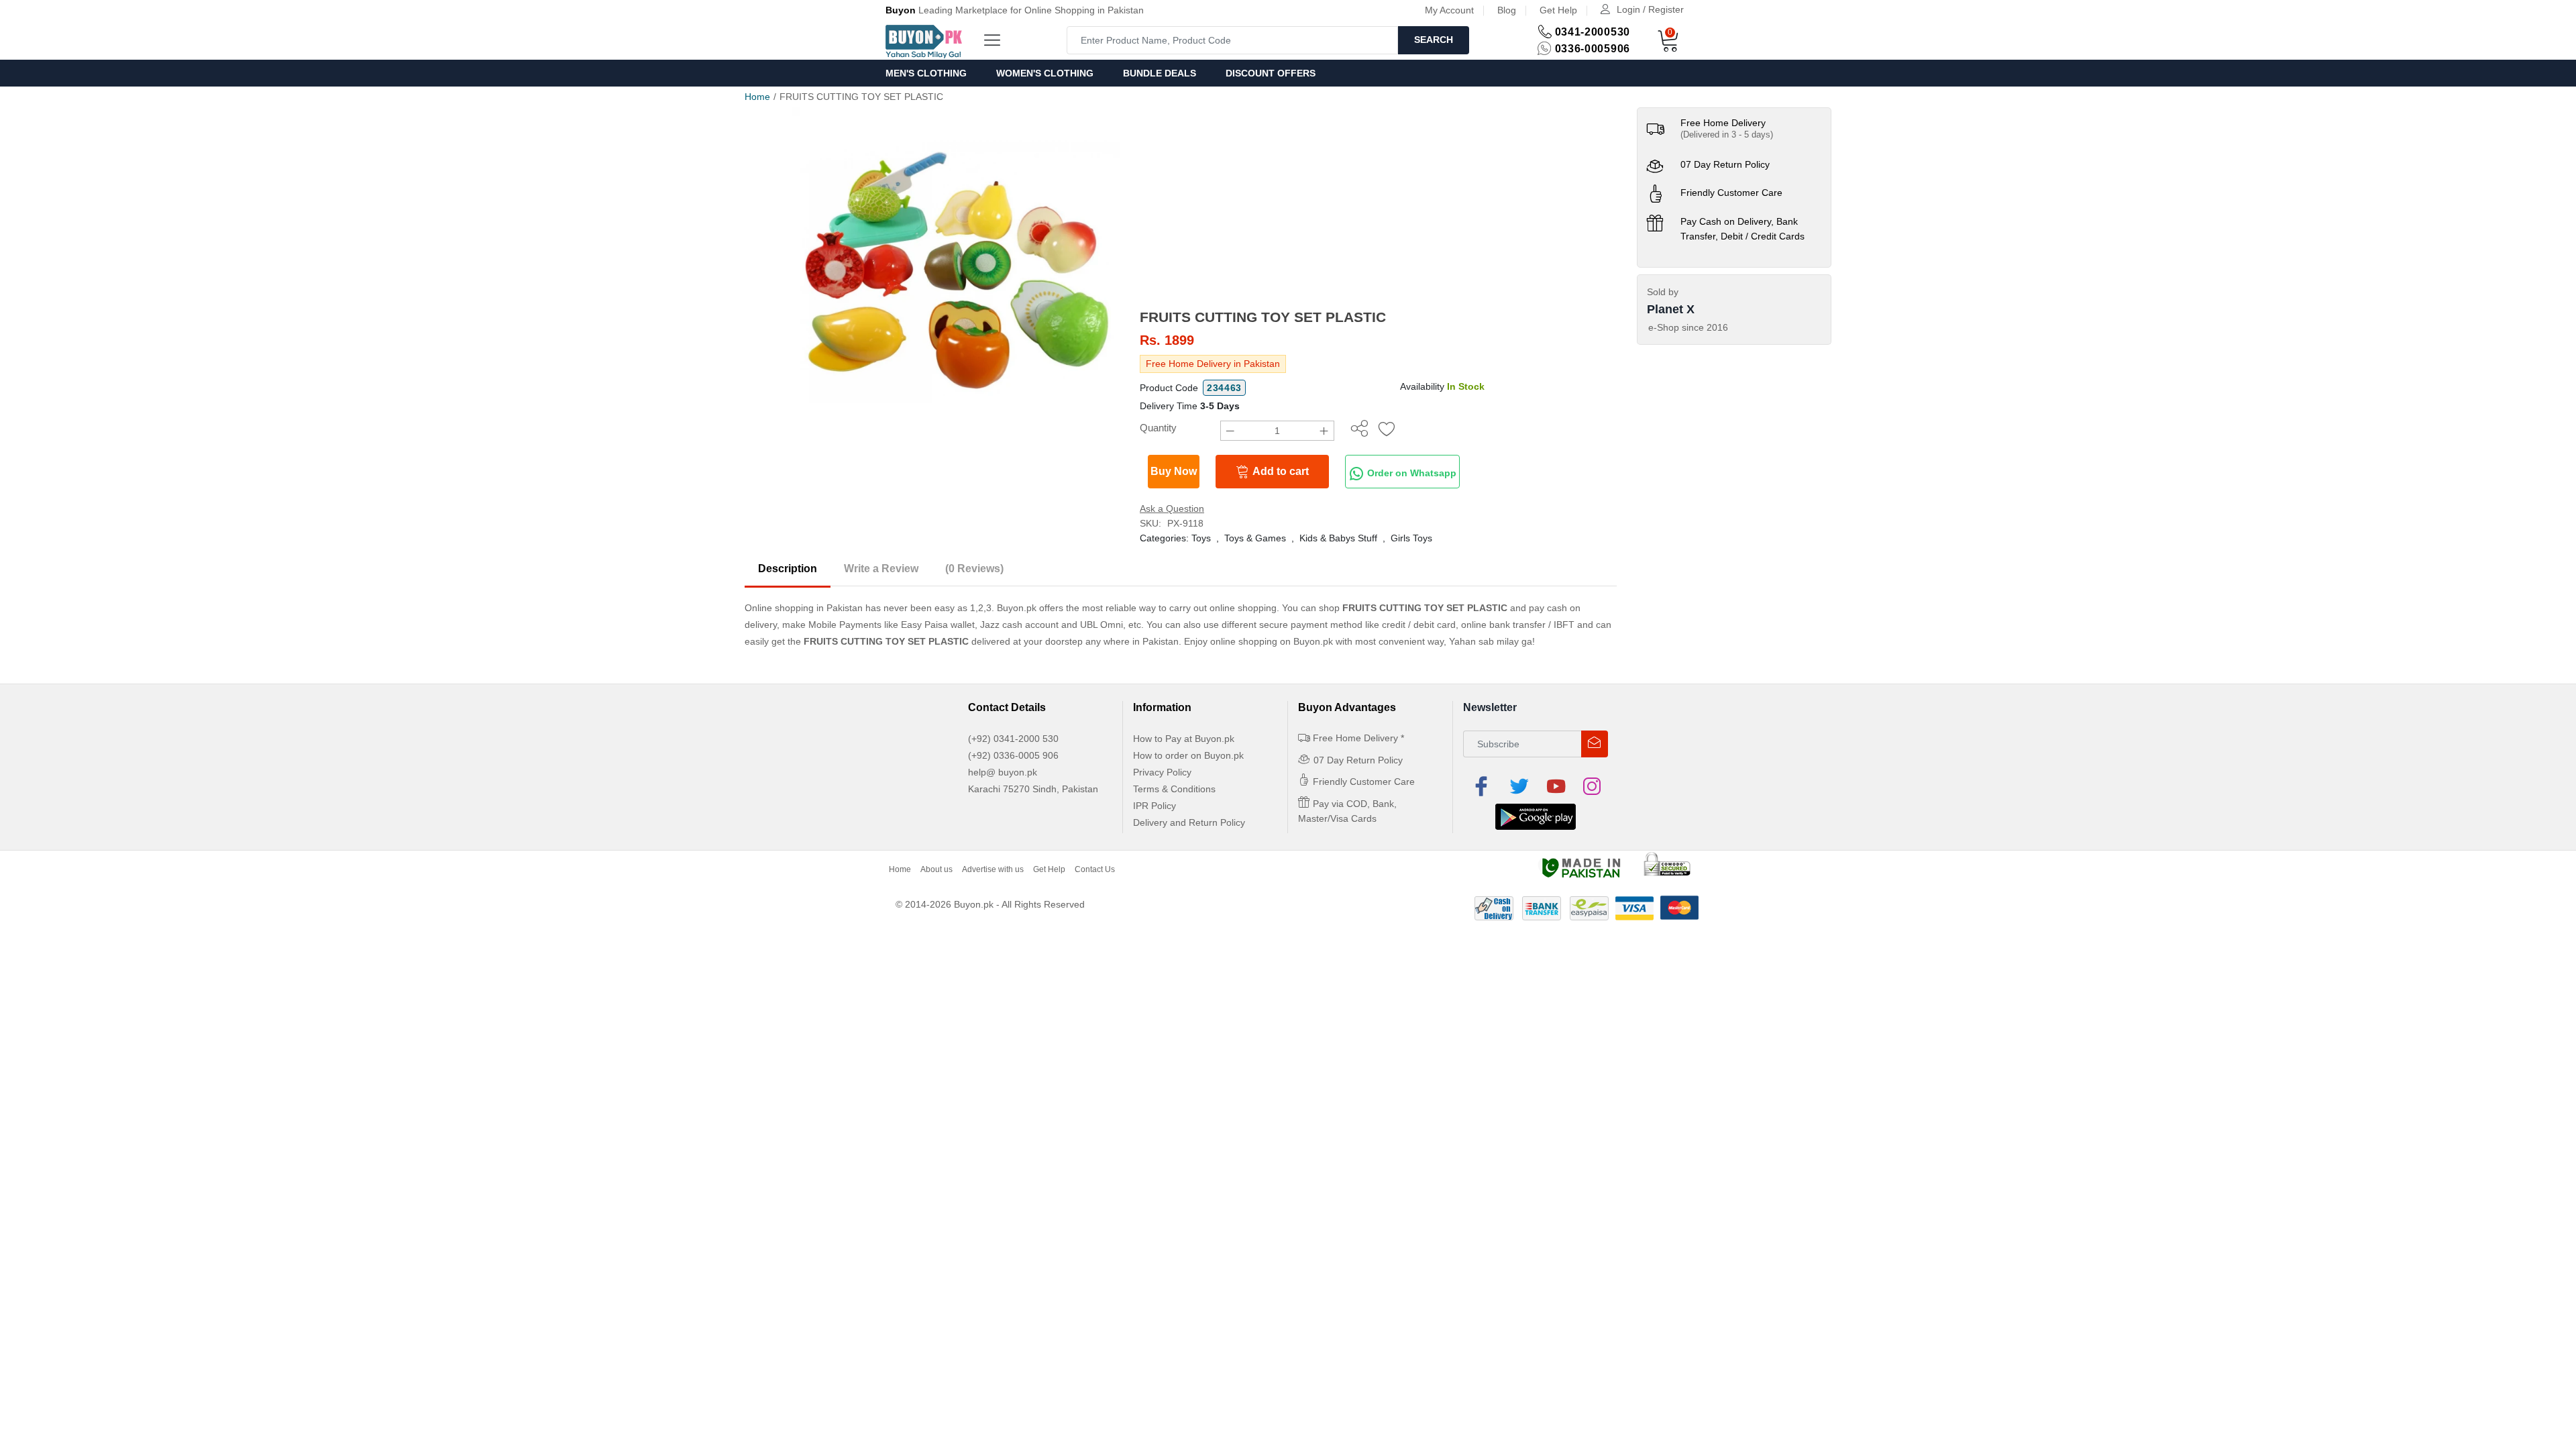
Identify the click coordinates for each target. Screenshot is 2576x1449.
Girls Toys (1411, 538)
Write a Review (881, 569)
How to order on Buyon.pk (1188, 755)
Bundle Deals (1160, 73)
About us (936, 869)
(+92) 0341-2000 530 (1013, 739)
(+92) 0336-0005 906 (1013, 755)
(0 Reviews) (974, 569)
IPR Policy (1155, 806)
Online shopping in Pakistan (804, 608)
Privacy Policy (1162, 772)
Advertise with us (993, 869)
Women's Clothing (1045, 73)
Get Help (1558, 10)
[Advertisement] (1378, 208)
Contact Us (1095, 869)
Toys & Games (1255, 538)
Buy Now (1174, 471)
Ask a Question (1172, 508)
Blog (1507, 10)
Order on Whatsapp (1410, 473)
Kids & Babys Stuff (1338, 538)
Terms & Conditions (1174, 789)
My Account (1449, 10)
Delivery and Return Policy (1189, 822)
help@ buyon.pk (1003, 772)
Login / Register (1650, 9)
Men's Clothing (926, 73)
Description (788, 569)
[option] (956, 271)
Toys (1201, 538)
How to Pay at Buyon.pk (1184, 739)
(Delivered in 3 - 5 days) (1727, 135)
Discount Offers (1271, 73)
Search (1434, 40)
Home (757, 97)
